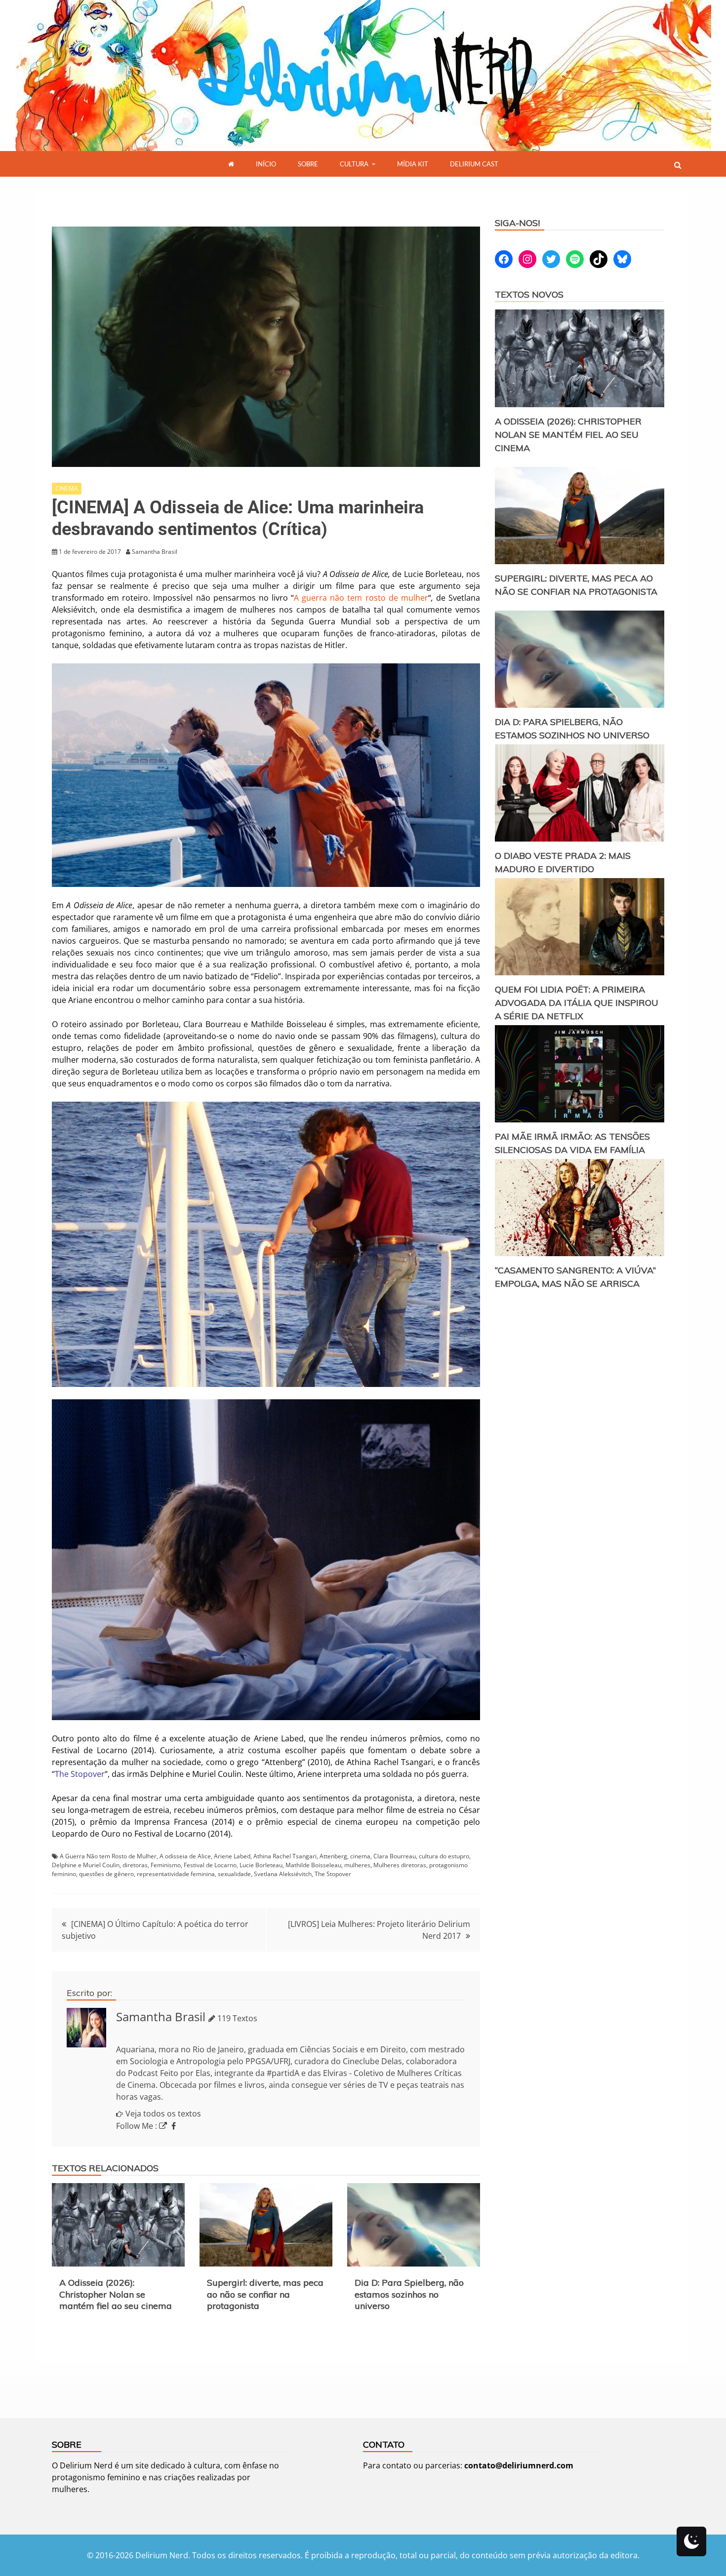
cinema (360, 1856)
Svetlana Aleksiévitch (283, 1874)
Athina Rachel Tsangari (285, 1856)
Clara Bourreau (395, 1856)
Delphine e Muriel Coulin (86, 1865)
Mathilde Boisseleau (313, 1865)
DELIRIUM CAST (474, 164)
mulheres (357, 1865)
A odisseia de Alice (185, 1856)
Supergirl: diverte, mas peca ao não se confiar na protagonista (265, 2294)
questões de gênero (106, 1874)
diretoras (135, 1865)
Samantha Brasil (161, 2017)
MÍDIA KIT (413, 164)
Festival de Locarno (210, 1865)
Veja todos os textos (163, 2114)
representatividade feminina (176, 1874)
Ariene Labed (232, 1856)
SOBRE (308, 164)
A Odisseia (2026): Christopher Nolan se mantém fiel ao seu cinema (116, 2294)
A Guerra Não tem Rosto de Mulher (108, 1856)
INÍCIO (266, 164)
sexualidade (234, 1874)
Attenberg (333, 1856)
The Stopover (80, 1774)
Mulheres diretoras (400, 1865)
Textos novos (529, 294)
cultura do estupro (444, 1856)
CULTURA (354, 164)
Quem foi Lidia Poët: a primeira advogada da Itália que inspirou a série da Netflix (577, 1003)
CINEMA (67, 488)
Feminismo (166, 1865)
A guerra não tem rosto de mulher (361, 598)
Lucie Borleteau (261, 1865)
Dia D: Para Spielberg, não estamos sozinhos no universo (409, 2294)
